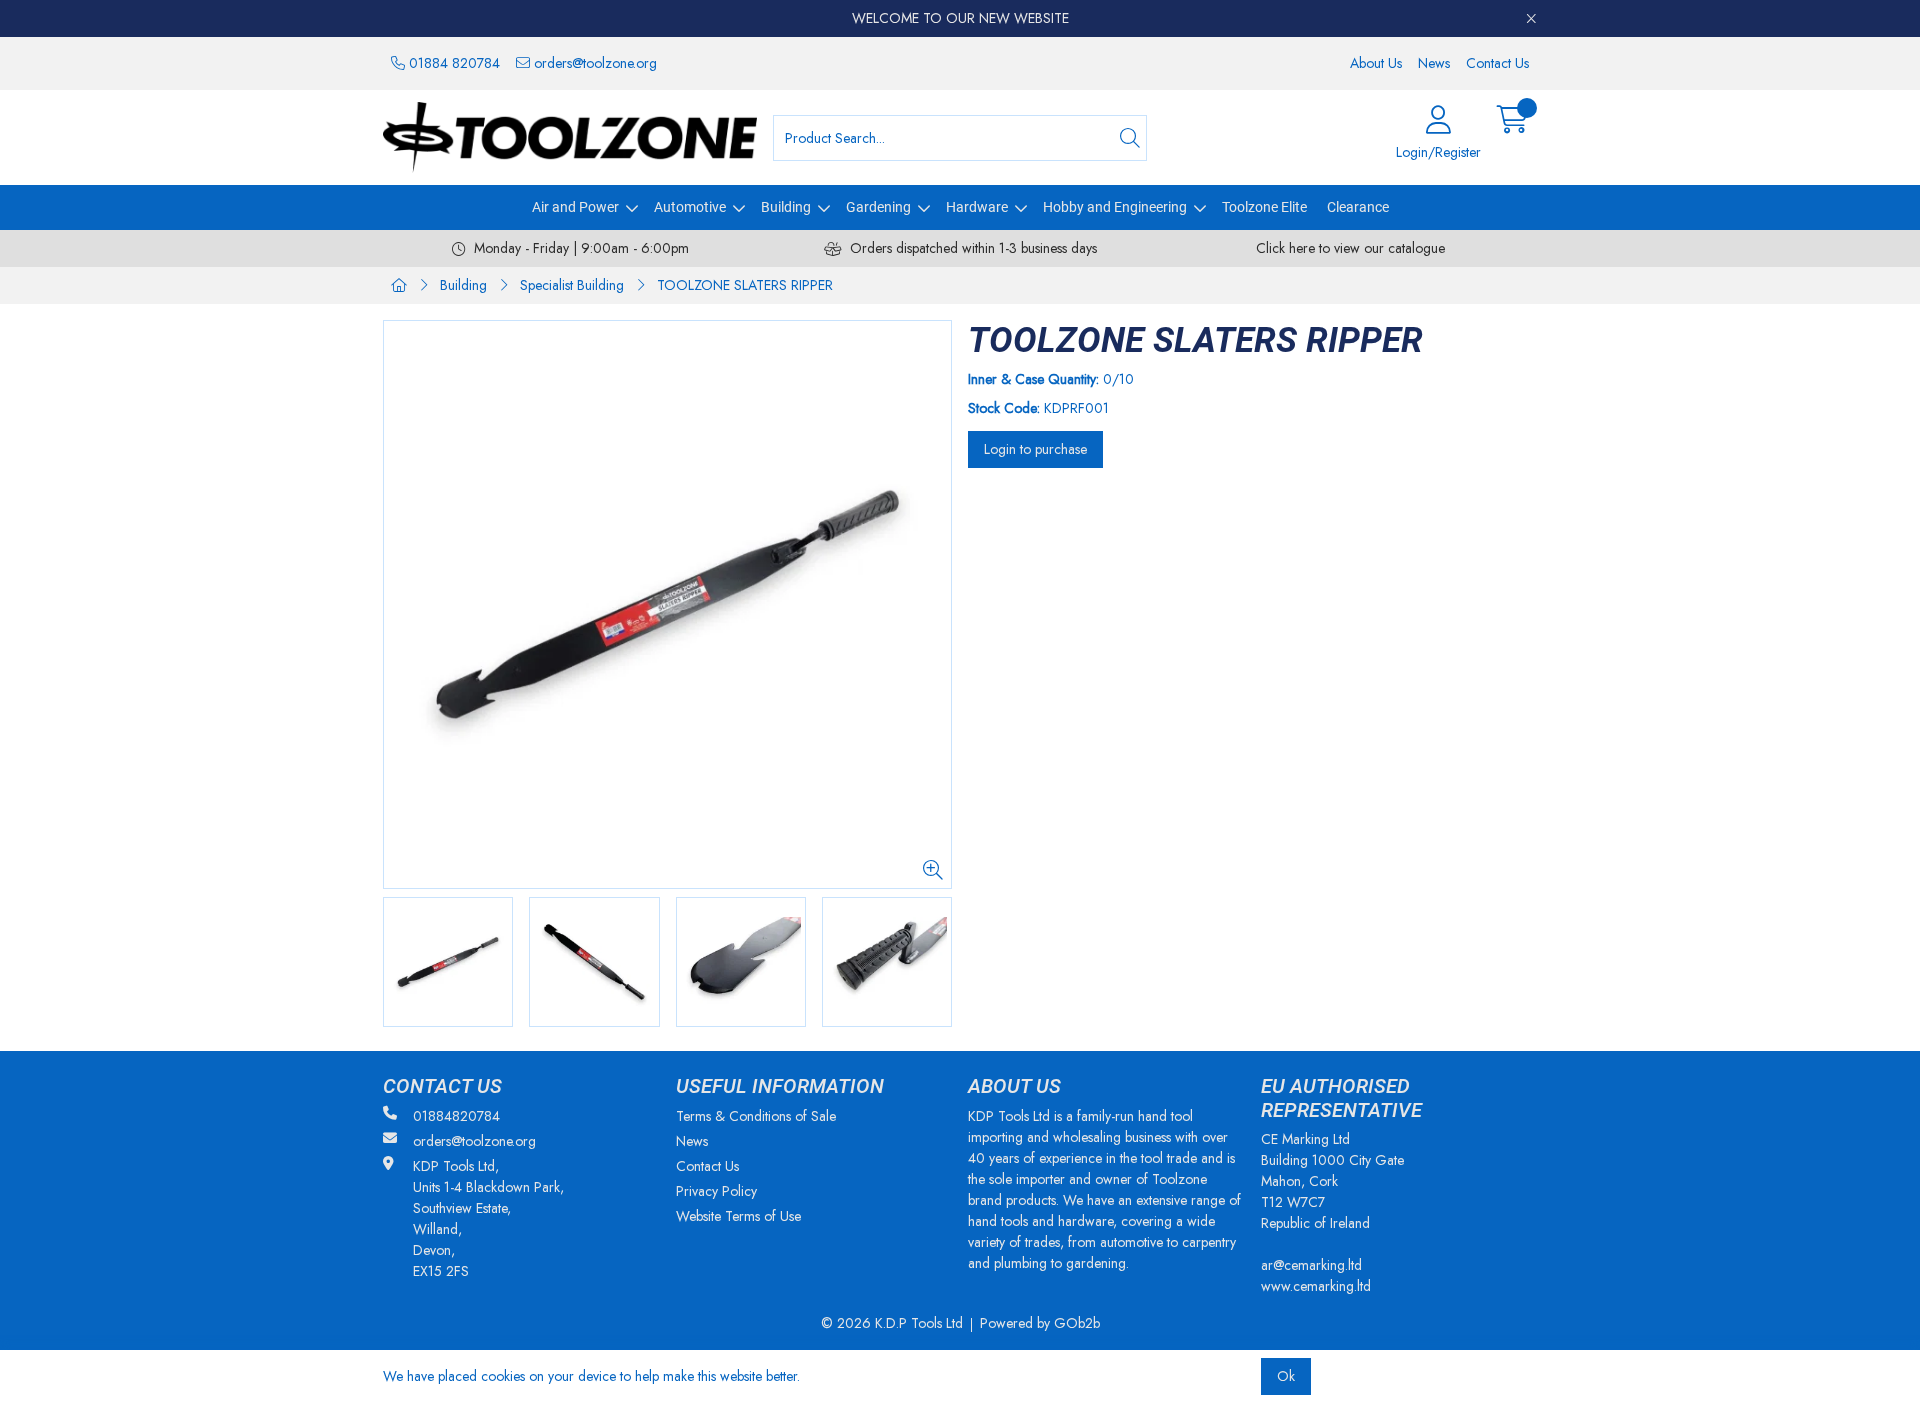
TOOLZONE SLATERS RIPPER (745, 285)
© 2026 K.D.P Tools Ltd (892, 1323)
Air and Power (575, 207)
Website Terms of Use (738, 1216)
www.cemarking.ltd (1316, 1286)
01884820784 (456, 1116)
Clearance (1358, 207)
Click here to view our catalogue (1350, 248)
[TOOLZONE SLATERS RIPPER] (667, 604)
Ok (1286, 1376)
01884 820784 (452, 63)
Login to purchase (1035, 449)
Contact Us (1497, 63)
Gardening (878, 207)
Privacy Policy (716, 1191)
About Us (1376, 63)
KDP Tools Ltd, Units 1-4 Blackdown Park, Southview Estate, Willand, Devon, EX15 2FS (488, 1218)
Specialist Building (572, 285)
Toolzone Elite (1264, 207)
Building (786, 207)
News (1434, 63)
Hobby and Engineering (1115, 207)
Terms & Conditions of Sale (756, 1116)
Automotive (690, 207)
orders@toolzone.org (593, 63)
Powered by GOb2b (1040, 1323)
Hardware (977, 207)
